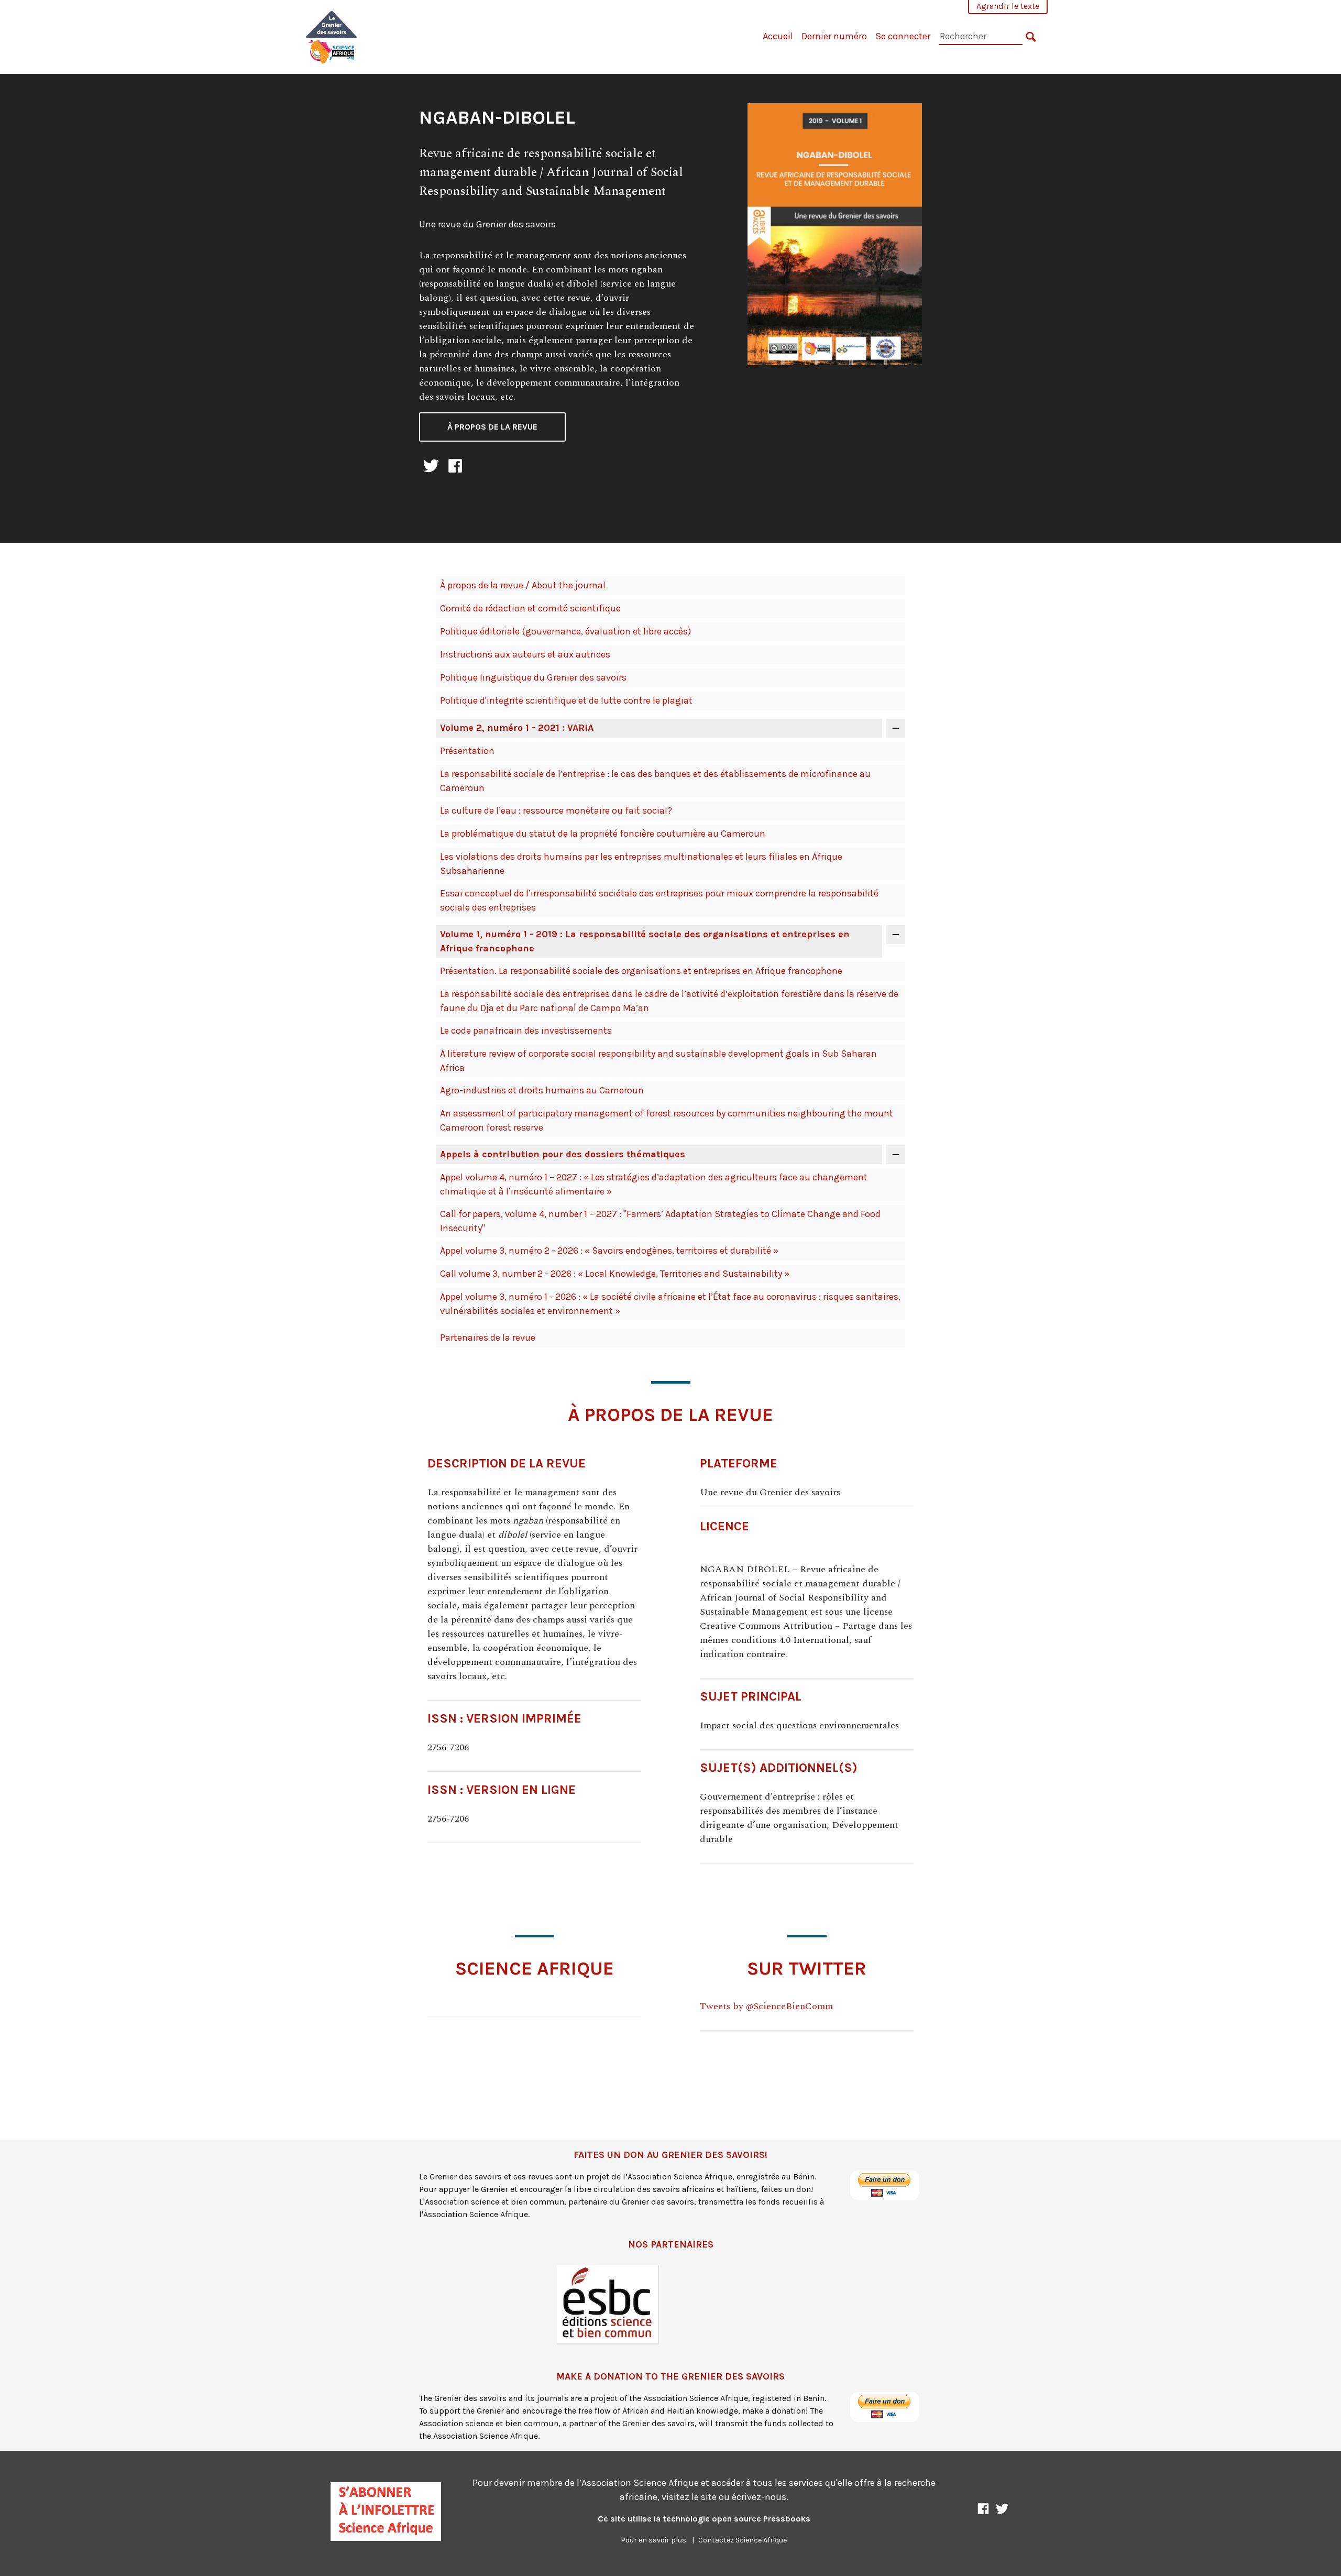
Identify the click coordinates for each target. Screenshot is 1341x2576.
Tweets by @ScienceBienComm (766, 2006)
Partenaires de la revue (488, 1338)
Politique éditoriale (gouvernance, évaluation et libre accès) (565, 631)
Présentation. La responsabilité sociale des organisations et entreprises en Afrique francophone (641, 971)
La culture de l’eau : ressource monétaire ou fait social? (556, 810)
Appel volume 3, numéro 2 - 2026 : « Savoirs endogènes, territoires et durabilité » (609, 1251)
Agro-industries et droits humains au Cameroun (542, 1090)
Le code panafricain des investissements (526, 1031)
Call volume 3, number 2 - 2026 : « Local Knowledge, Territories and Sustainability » (615, 1274)
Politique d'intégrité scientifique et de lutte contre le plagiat (566, 700)
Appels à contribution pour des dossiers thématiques (563, 1154)
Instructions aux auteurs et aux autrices (525, 654)
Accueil (778, 36)
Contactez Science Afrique (743, 2540)
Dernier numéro (834, 36)
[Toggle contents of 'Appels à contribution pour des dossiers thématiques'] (896, 1155)
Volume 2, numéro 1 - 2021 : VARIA (517, 728)
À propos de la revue (492, 427)
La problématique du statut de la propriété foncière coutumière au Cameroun (603, 834)
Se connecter (903, 36)
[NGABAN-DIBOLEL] (332, 36)
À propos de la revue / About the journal (523, 585)
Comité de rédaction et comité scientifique (530, 608)
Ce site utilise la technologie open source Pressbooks (704, 2519)
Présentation (467, 751)
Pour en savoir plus (653, 2540)
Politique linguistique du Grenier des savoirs (533, 677)
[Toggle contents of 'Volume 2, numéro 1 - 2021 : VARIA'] (896, 728)
